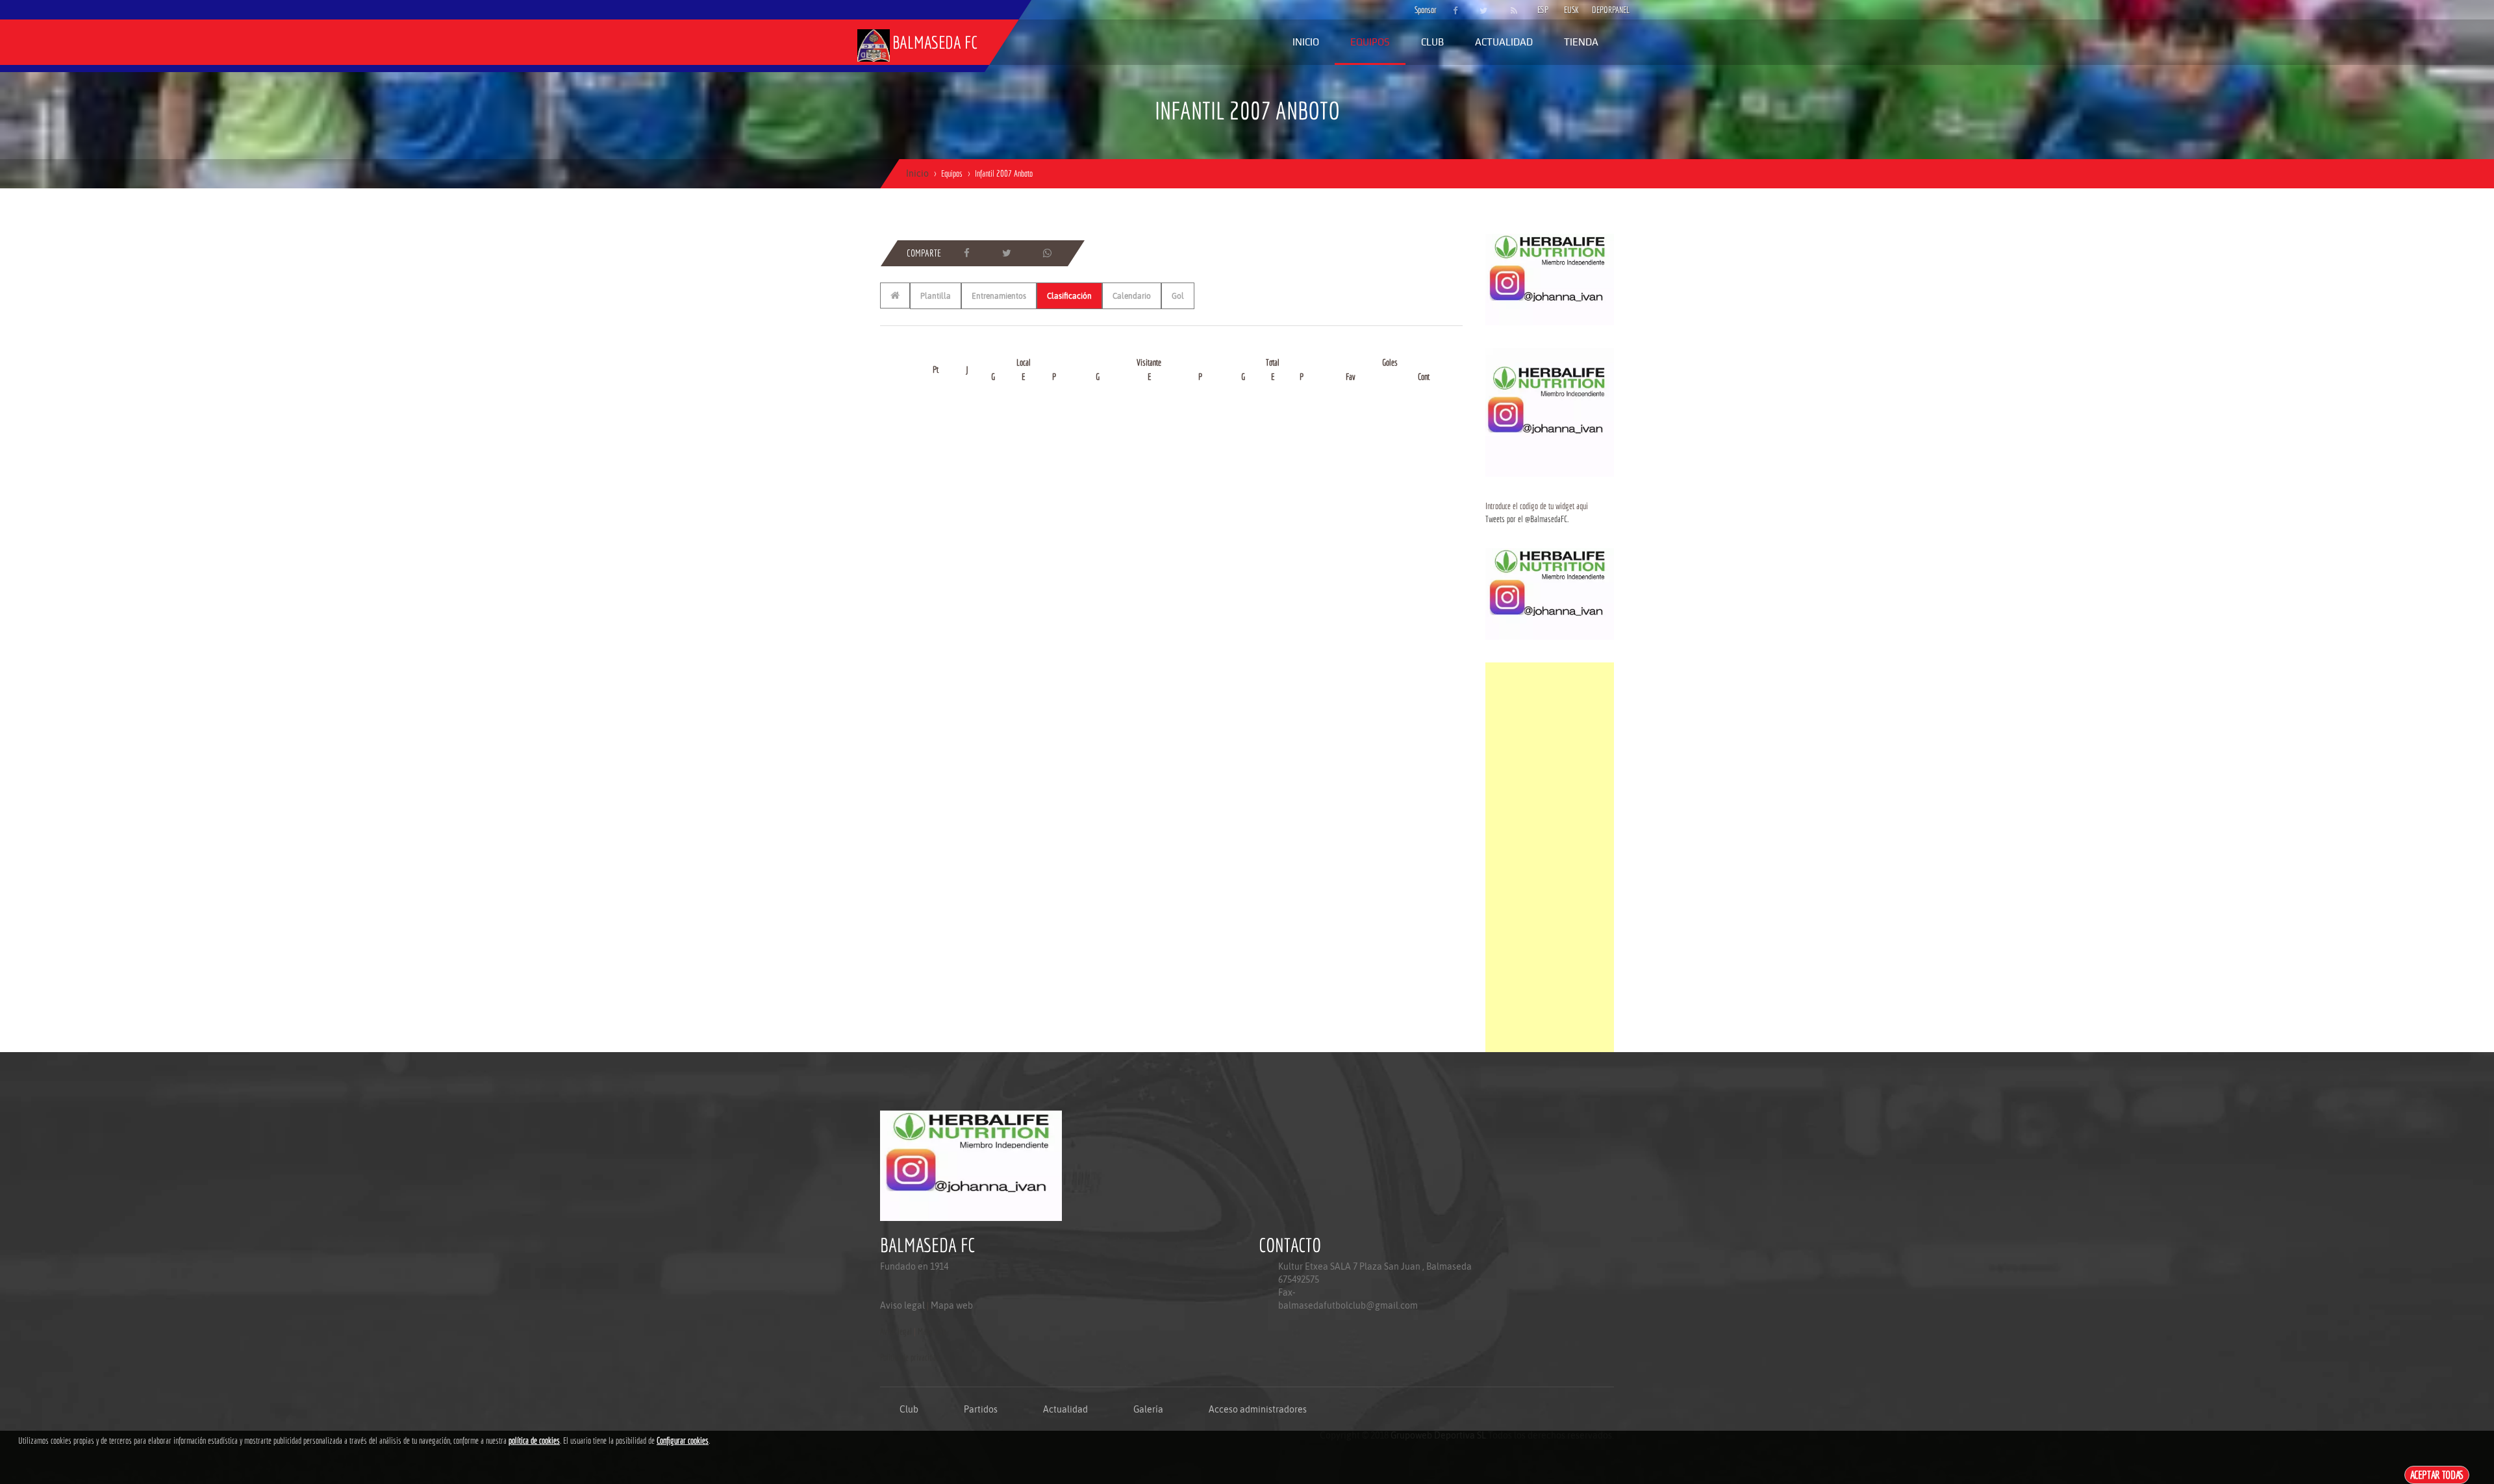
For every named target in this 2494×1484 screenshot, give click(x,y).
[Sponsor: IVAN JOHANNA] (1550, 279)
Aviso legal (902, 1305)
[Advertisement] (1550, 857)
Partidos (981, 1409)
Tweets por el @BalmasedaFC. (1527, 519)
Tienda (1581, 42)
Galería (1148, 1409)
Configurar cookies (683, 1440)
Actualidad (1504, 42)
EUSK (1571, 10)
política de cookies (534, 1440)
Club (1432, 42)
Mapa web (952, 1305)
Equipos (1370, 42)
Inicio (1306, 42)
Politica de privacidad (910, 1357)
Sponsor (1422, 10)
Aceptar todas (2437, 1475)
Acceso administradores (1258, 1409)
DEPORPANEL (1600, 10)
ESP (1543, 10)
